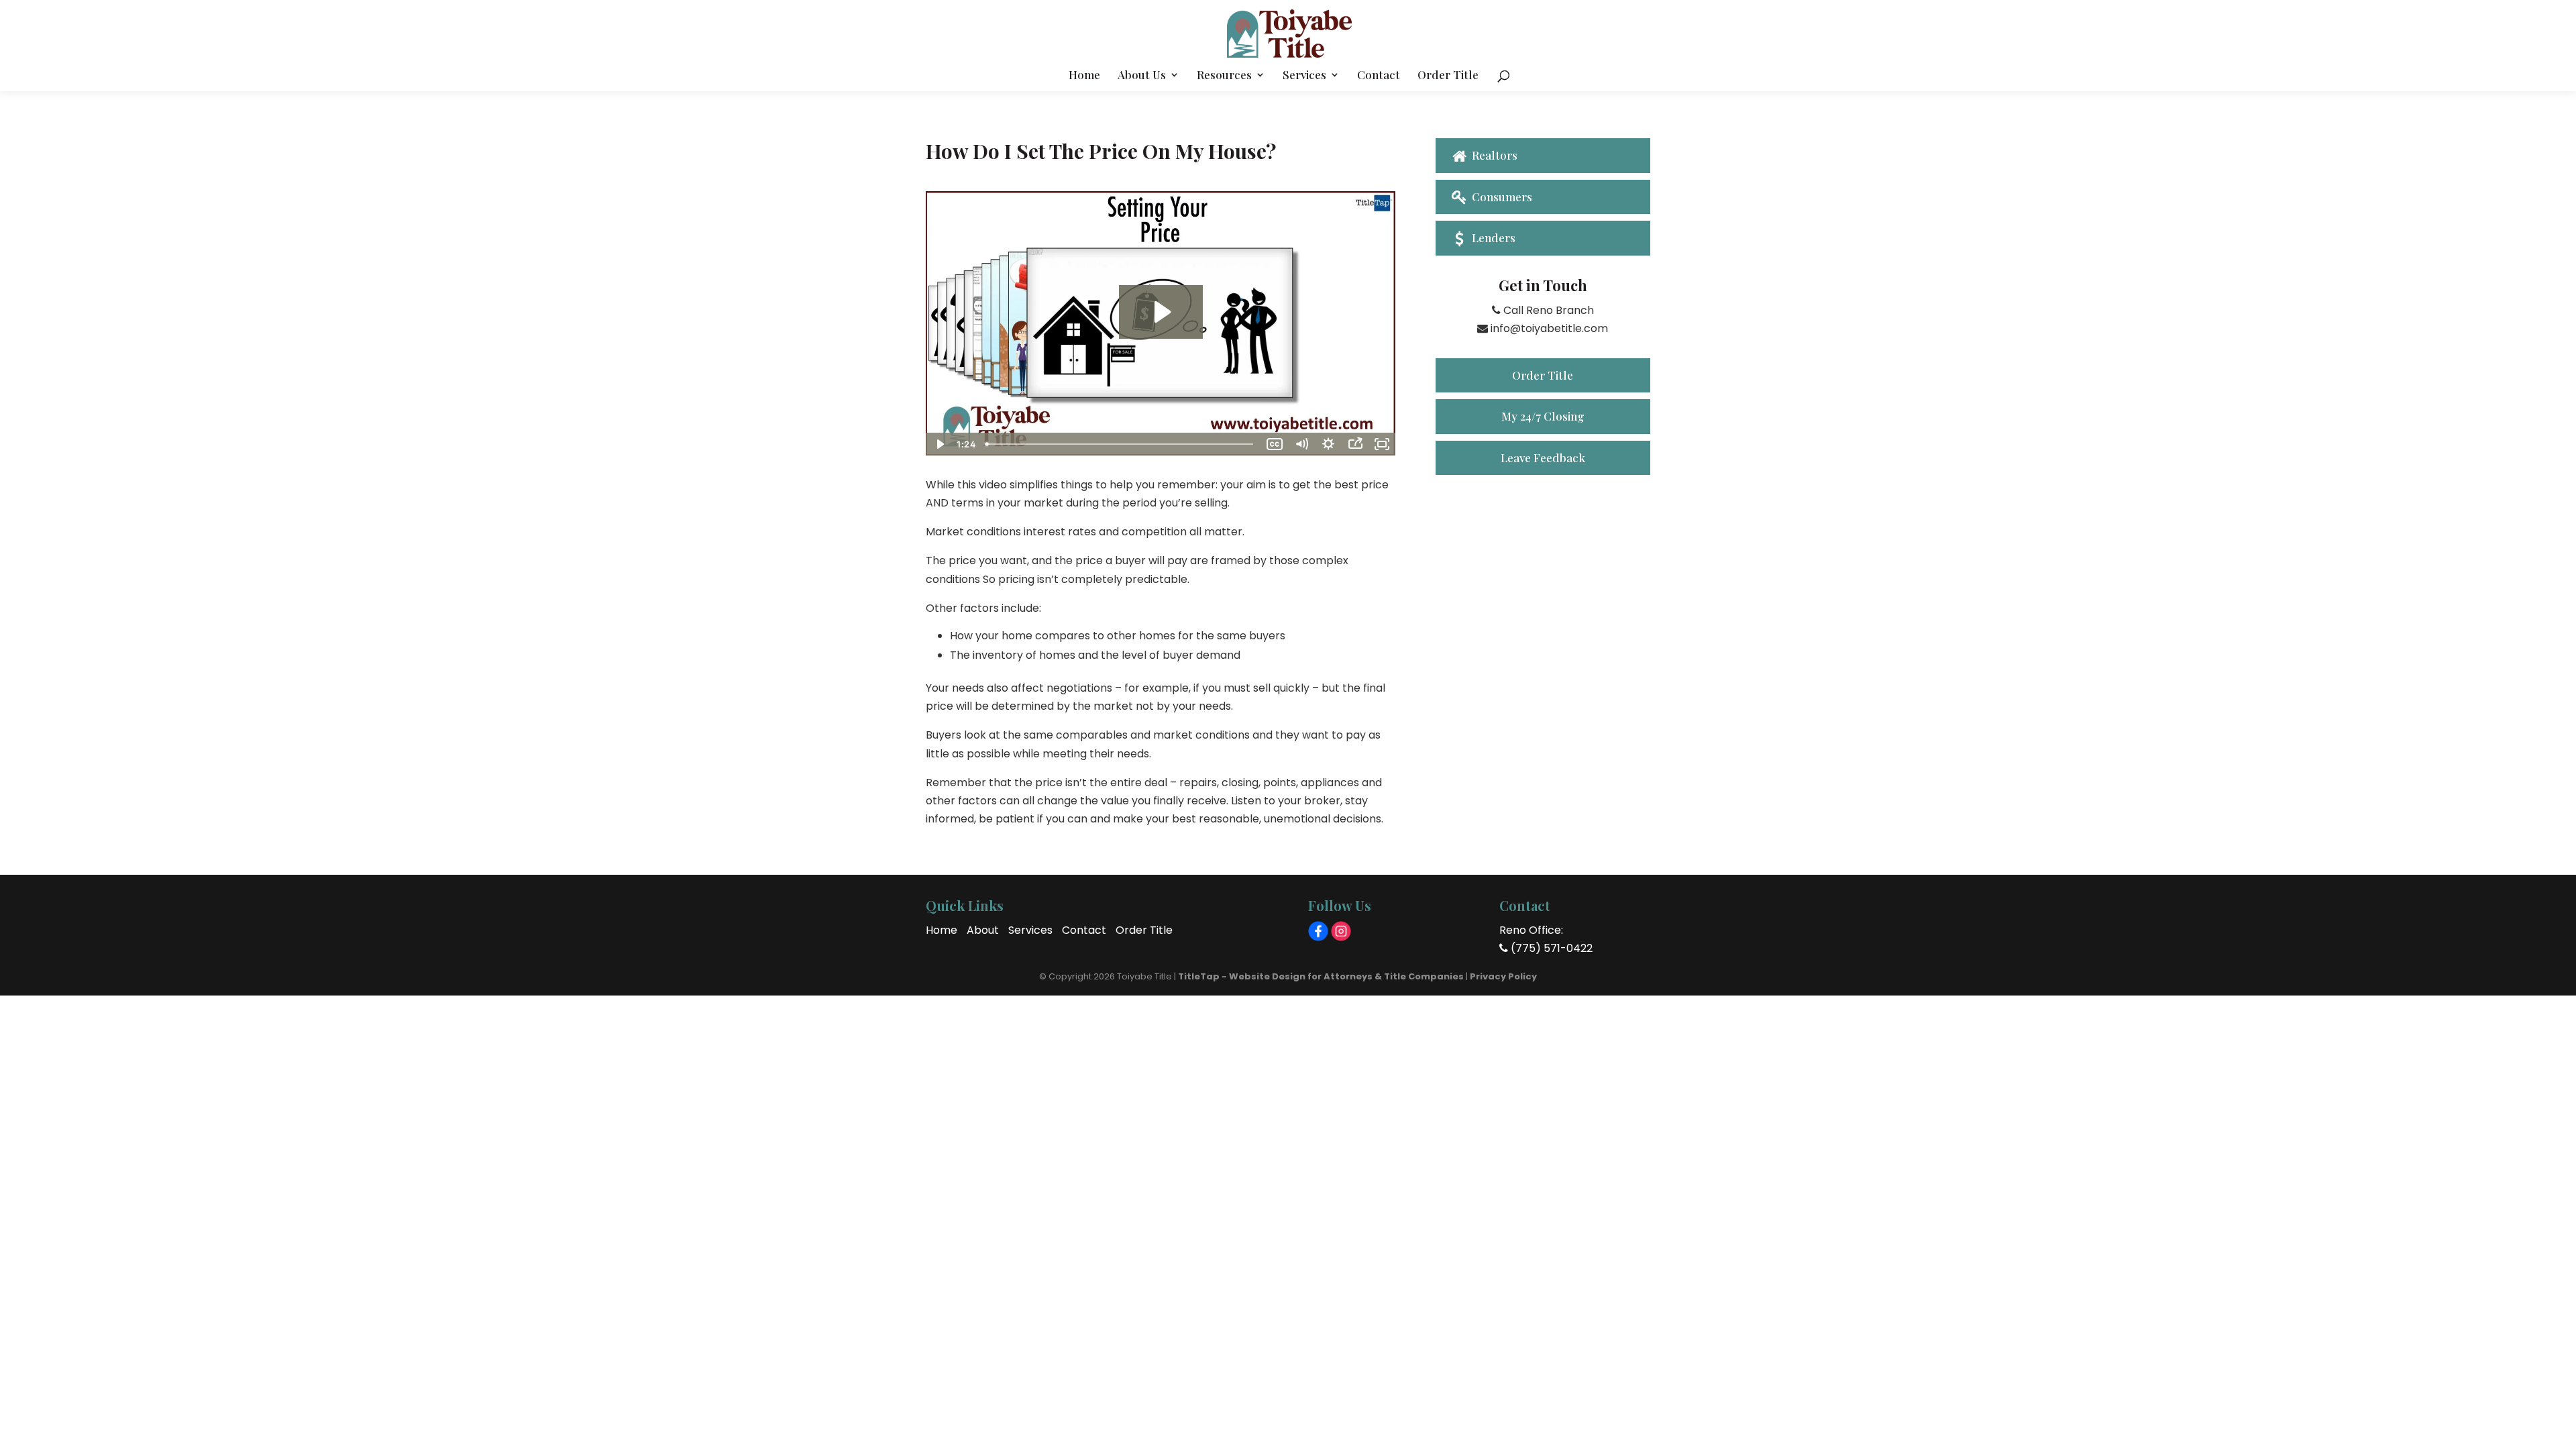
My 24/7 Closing (1543, 416)
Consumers (1501, 197)
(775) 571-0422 (1550, 948)
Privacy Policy (1503, 976)
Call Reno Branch (1547, 310)
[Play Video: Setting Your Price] (1161, 312)
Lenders (1492, 237)
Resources (1224, 76)
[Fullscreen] (1382, 444)
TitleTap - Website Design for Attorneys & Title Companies (1321, 976)
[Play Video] (939, 444)
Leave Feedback (1543, 458)
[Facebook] (1318, 931)
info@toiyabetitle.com (1548, 328)
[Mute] (1301, 444)
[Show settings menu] (1328, 444)
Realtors (1493, 155)
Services (1304, 76)
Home (1084, 76)
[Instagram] (1341, 931)
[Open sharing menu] (1355, 444)
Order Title (1448, 76)
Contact (1379, 76)
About (983, 930)
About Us (1142, 76)
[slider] (1121, 444)
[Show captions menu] (1275, 444)
